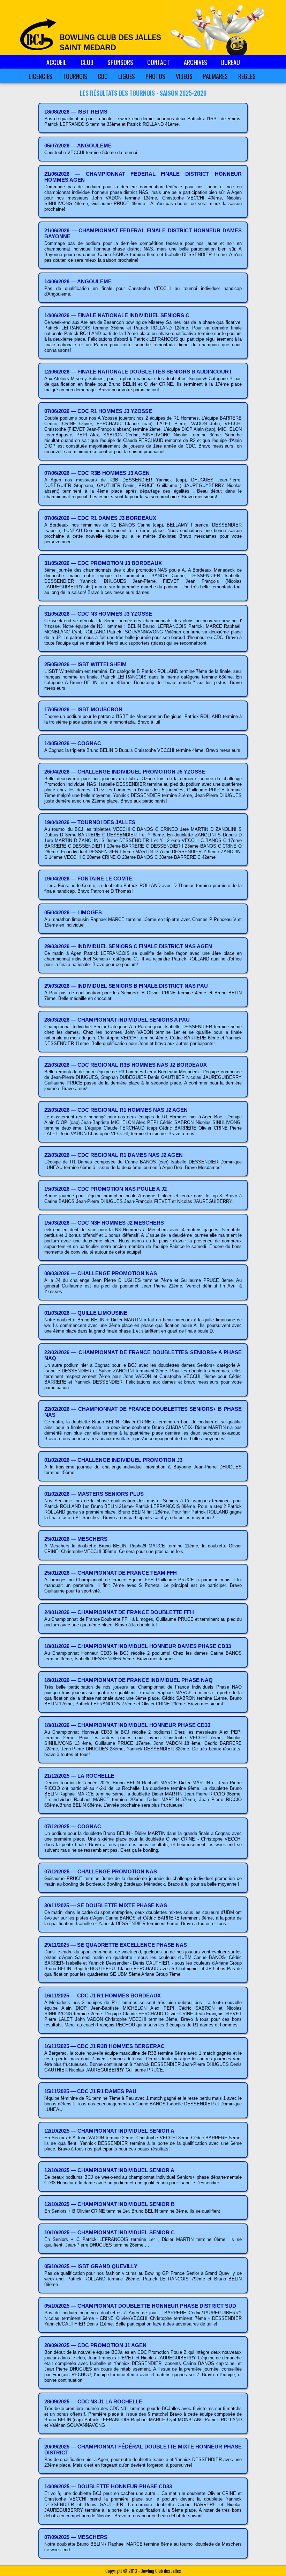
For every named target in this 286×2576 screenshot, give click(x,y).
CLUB (87, 62)
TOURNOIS (75, 76)
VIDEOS (184, 76)
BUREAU (231, 62)
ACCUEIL (57, 62)
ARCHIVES (195, 62)
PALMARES (215, 76)
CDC (103, 76)
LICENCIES (40, 76)
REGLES (247, 76)
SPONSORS (120, 62)
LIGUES (127, 76)
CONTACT (159, 62)
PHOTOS (155, 76)
